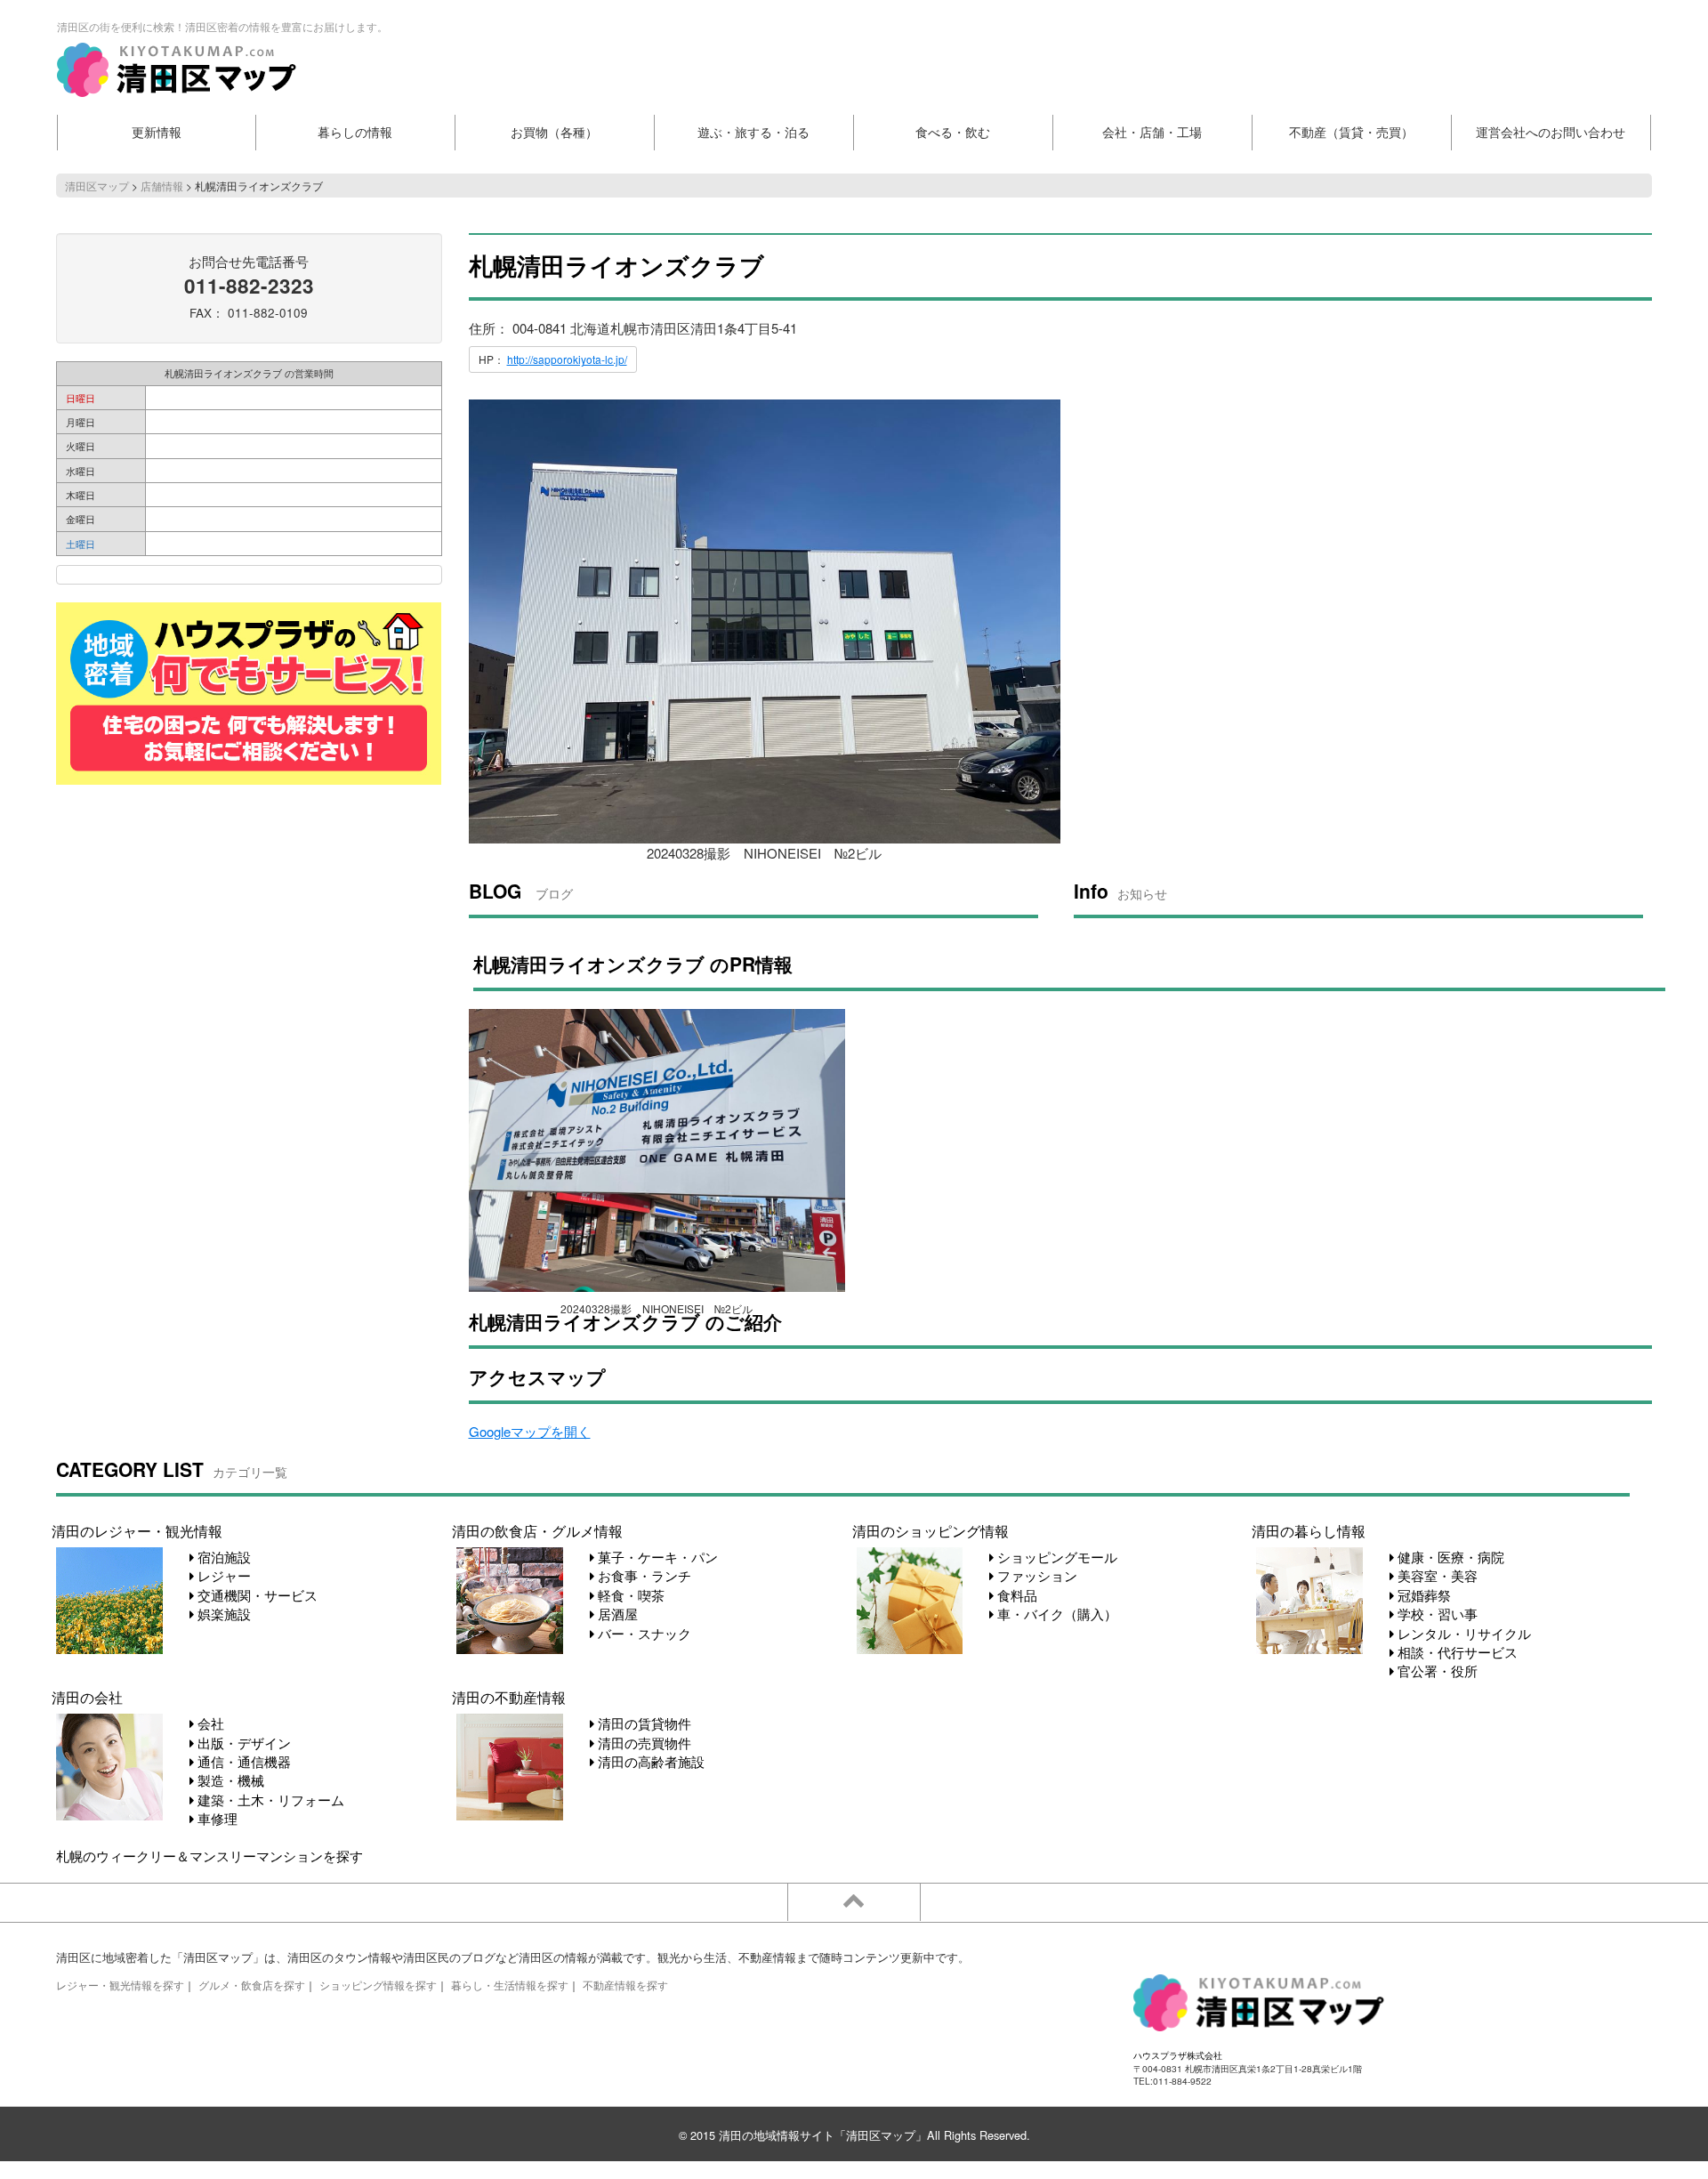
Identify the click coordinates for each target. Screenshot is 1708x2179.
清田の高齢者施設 (649, 1761)
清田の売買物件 (643, 1743)
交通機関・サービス (256, 1595)
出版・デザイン (242, 1743)
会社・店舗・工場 (1152, 132)
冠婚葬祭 (1422, 1595)
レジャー (222, 1575)
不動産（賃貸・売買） (1351, 132)
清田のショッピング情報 (931, 1530)
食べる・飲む (953, 132)
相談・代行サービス (1456, 1652)
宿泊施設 (222, 1557)
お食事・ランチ (643, 1575)
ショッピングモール (1055, 1557)
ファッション (1035, 1575)
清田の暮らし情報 (1309, 1530)
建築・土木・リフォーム (269, 1800)
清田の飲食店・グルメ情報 (537, 1530)
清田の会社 (87, 1697)
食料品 (1015, 1595)
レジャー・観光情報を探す (120, 1985)
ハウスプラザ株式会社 (1178, 2055)
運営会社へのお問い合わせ (1551, 132)
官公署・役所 (1436, 1671)
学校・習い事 (1436, 1614)
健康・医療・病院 (1449, 1557)
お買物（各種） (554, 132)
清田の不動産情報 (509, 1697)
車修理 (216, 1818)
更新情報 (157, 132)
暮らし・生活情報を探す (510, 1985)
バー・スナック (643, 1633)
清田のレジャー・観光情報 (137, 1530)
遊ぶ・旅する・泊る (753, 132)
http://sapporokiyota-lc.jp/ (567, 359)
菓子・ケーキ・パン (656, 1557)
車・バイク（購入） (1055, 1614)
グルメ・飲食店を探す (252, 1985)
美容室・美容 (1436, 1575)
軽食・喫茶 (629, 1595)
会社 (209, 1723)
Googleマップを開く (530, 1431)
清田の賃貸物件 (643, 1723)
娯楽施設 (222, 1614)
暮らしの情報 (355, 132)
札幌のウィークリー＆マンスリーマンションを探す (209, 1856)
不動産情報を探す (625, 1985)
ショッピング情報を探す (378, 1985)
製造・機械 (229, 1780)
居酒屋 (616, 1614)
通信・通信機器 (242, 1761)
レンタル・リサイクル (1462, 1633)
